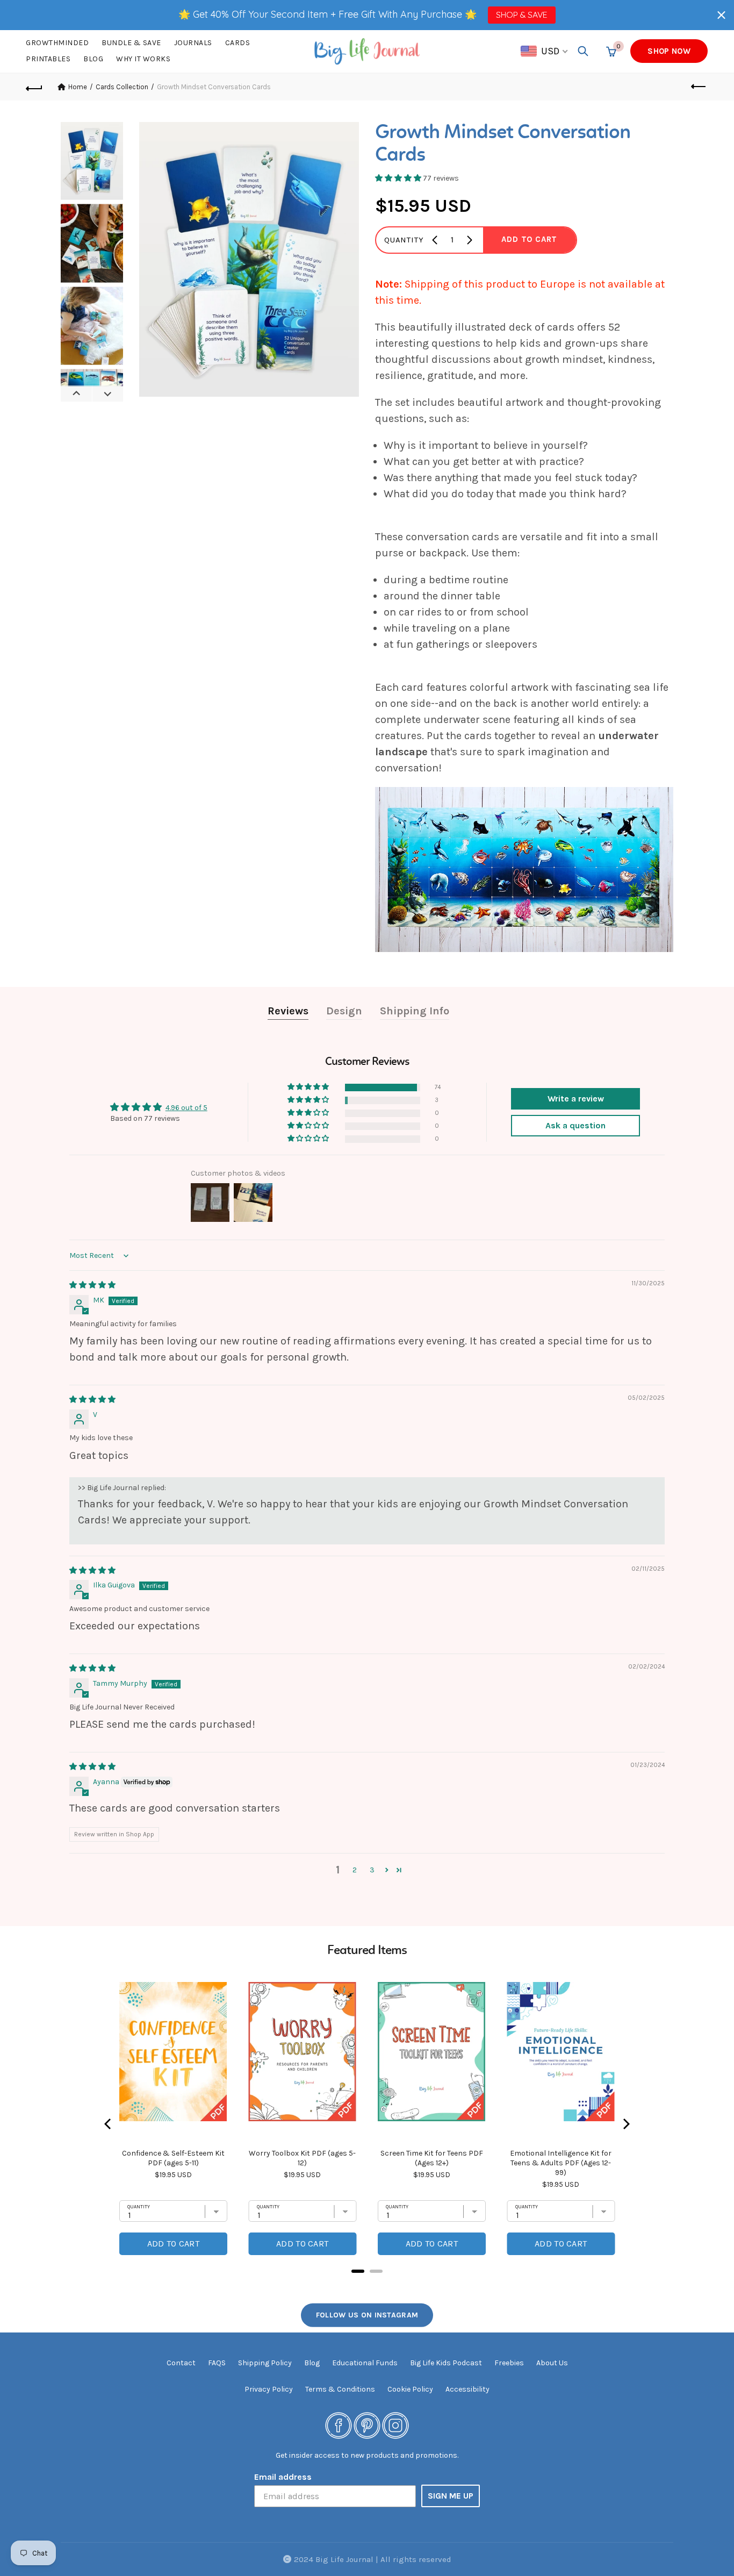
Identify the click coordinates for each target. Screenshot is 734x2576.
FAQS (217, 2363)
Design (344, 1011)
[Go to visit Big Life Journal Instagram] (395, 2425)
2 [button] (355, 1870)
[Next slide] (107, 393)
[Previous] (109, 2124)
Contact (181, 2363)
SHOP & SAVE (521, 15)
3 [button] (372, 1870)
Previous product (700, 87)
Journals (193, 43)
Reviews (288, 1011)
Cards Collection (122, 87)
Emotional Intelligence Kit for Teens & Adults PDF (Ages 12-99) (561, 2163)
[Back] (34, 87)
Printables (48, 59)
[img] (92, 1285)
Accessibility (467, 2389)
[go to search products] (583, 51)
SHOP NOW (669, 51)
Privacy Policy (269, 2389)
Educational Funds (365, 2363)
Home (78, 87)
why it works (143, 59)
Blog (93, 59)
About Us (552, 2363)
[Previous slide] (76, 393)
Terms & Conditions (340, 2389)
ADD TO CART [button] (529, 239)
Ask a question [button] (575, 1125)
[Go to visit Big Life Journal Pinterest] (367, 2425)
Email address (283, 2477)
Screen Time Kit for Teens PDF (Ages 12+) (432, 2158)
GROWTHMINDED (57, 43)
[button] (721, 15)
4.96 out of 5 (186, 1108)
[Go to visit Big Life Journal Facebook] (339, 2425)
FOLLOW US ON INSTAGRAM (367, 2315)
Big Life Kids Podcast (446, 2363)
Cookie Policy (410, 2389)
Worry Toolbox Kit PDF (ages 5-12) (302, 2158)
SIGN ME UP (451, 2496)
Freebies (509, 2363)
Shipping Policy (265, 2363)
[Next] (625, 2124)
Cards (238, 43)
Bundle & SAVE (131, 43)
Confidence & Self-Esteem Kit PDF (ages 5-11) (173, 2158)
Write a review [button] (576, 1099)
